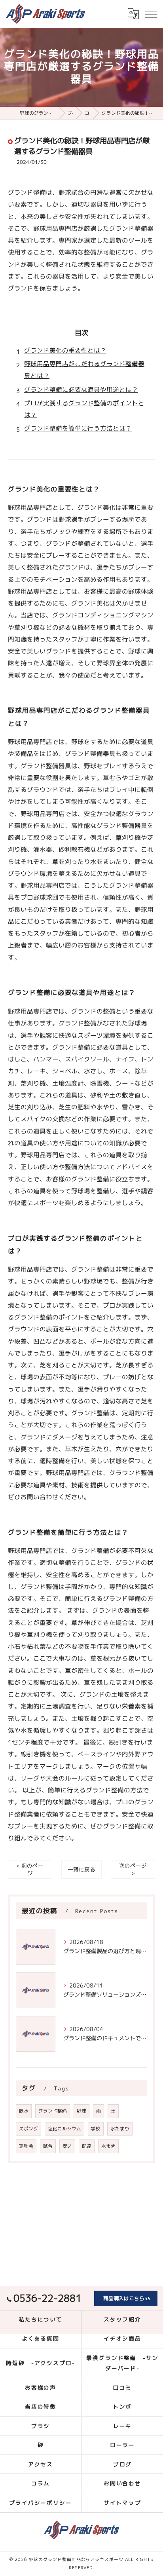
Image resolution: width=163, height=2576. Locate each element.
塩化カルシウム (64, 2129)
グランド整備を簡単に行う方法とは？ (78, 428)
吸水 (24, 2111)
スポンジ (28, 2129)
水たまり (120, 2129)
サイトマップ (123, 2503)
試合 (48, 2146)
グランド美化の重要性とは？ (65, 350)
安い (67, 2146)
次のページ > (133, 1869)
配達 (87, 2146)
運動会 (26, 2146)
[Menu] (151, 13)
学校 (96, 2129)
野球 (81, 2111)
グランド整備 (53, 2111)
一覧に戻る (81, 1869)
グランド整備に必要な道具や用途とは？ (81, 389)
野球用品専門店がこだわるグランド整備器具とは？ (84, 370)
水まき (108, 2146)
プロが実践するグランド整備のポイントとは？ (84, 409)
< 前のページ (30, 1869)
